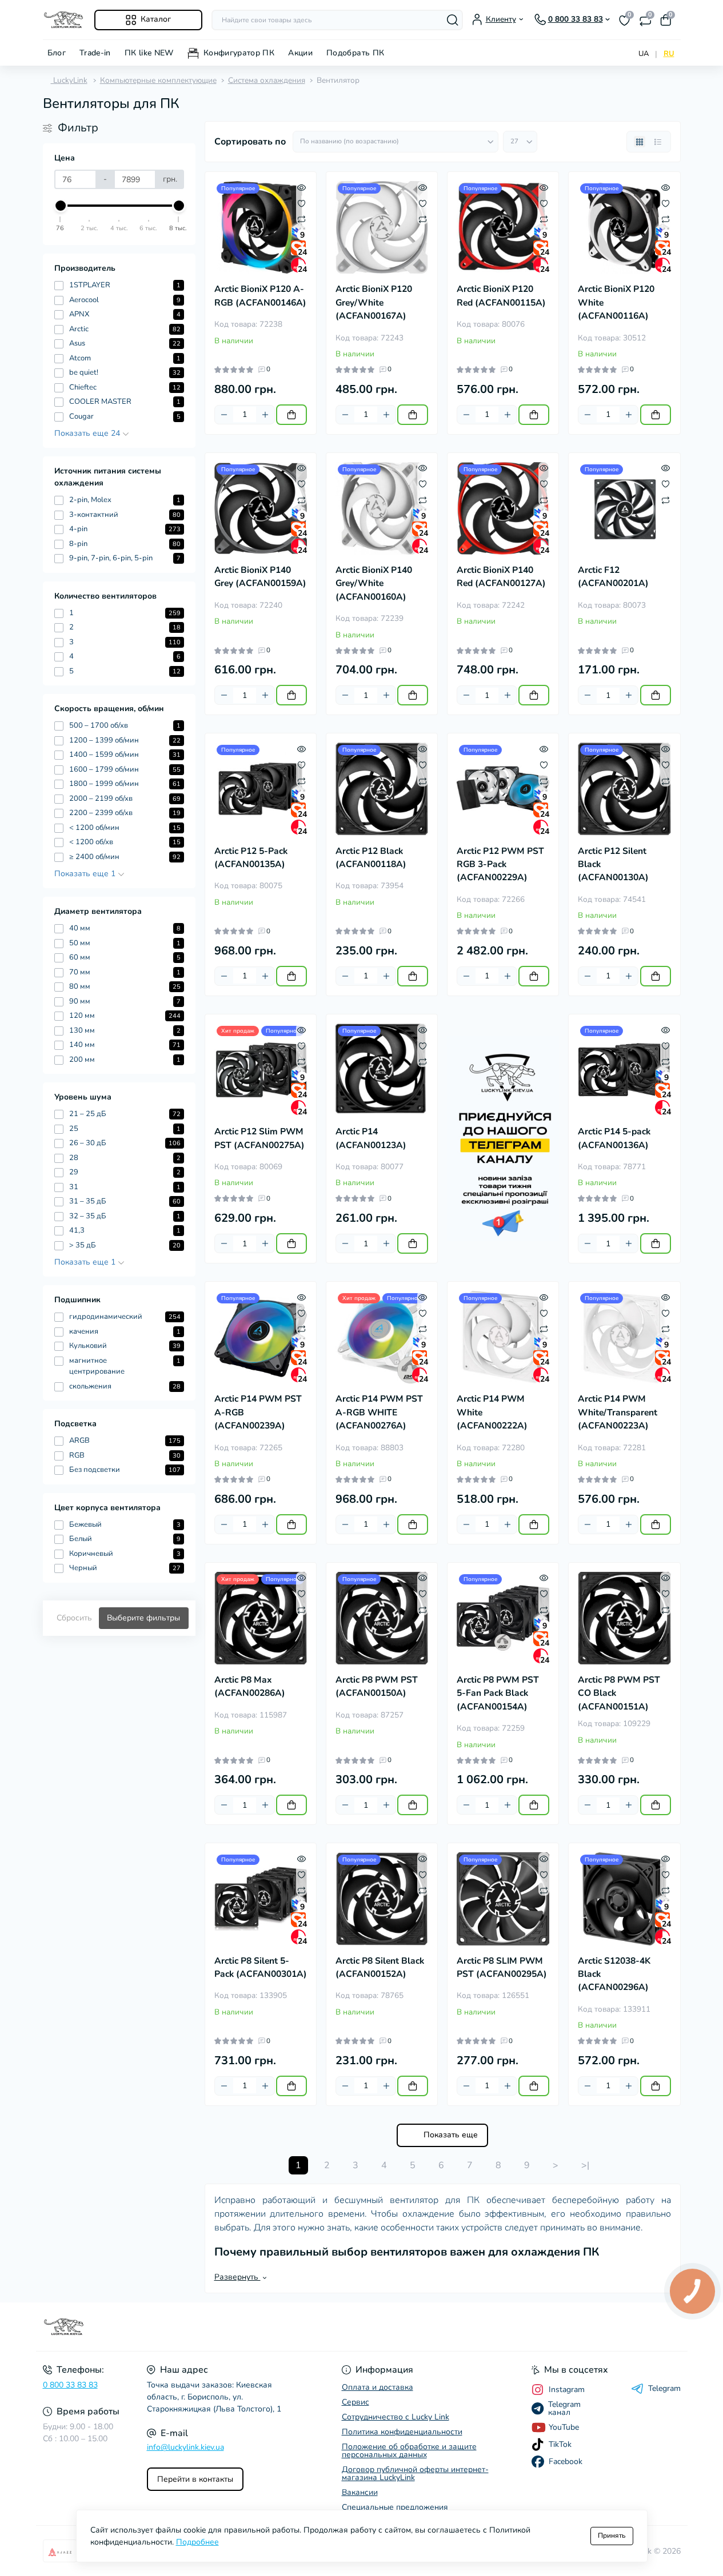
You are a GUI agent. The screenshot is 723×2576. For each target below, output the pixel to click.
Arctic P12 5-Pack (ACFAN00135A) (251, 858)
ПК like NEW (149, 53)
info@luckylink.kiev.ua (185, 2447)
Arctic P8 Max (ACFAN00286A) (250, 1686)
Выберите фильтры (143, 1618)
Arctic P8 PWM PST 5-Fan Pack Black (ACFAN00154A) (498, 1693)
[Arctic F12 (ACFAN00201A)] (624, 508)
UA (644, 54)
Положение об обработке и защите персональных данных (409, 2451)
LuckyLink (69, 80)
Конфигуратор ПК (239, 53)
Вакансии (360, 2492)
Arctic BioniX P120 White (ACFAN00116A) (616, 302)
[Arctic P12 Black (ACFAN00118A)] (382, 789)
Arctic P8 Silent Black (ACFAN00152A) (380, 1967)
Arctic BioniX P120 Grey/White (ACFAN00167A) (374, 302)
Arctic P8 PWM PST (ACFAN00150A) (377, 1686)
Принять (612, 2535)
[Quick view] (301, 187)
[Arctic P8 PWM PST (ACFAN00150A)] (382, 1618)
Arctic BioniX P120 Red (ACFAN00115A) (501, 296)
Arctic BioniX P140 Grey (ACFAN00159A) (260, 577)
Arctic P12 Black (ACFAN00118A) (371, 858)
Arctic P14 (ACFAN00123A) (371, 1138)
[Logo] (64, 20)
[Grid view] (640, 142)
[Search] (453, 20)
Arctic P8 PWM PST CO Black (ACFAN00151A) (619, 1693)
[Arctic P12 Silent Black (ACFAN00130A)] (624, 789)
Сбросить (74, 1618)
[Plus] (265, 415)
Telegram (664, 2389)
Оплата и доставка (378, 2387)
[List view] (658, 142)
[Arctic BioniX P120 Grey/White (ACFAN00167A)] (382, 227)
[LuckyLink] (199, 2327)
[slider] (61, 206)
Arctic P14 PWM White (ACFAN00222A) (492, 1412)
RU (669, 54)
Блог (57, 53)
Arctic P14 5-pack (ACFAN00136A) (614, 1138)
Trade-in (95, 53)
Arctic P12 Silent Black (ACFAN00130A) (613, 864)
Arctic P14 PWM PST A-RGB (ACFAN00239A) (258, 1412)
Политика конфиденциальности (402, 2432)
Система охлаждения (267, 80)
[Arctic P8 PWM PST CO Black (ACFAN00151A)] (624, 1618)
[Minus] (224, 415)
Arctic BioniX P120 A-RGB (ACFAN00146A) (260, 296)
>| (585, 2165)
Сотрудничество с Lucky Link (396, 2417)
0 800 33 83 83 (70, 2385)
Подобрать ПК (355, 53)
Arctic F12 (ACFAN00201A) (613, 577)
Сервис (355, 2402)
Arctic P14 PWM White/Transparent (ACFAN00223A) (618, 1412)
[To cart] (291, 415)
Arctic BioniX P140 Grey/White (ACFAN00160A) (374, 583)
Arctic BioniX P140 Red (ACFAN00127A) (501, 577)
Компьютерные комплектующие (158, 80)
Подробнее (197, 2542)
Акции (300, 53)
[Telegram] (503, 1139)
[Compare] (301, 219)
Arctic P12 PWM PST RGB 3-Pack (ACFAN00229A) (500, 864)
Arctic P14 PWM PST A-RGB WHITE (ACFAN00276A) (379, 1412)
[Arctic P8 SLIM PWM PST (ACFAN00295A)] (503, 1899)
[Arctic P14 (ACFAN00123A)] (382, 1070)
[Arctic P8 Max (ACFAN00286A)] (261, 1618)
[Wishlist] (301, 203)
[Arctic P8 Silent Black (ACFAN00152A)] (382, 1899)
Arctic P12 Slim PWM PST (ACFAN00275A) (259, 1138)
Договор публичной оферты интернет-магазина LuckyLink (415, 2473)
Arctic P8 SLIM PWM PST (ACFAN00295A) (502, 1967)
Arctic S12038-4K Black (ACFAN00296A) (614, 1974)
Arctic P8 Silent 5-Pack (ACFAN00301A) (261, 1967)
